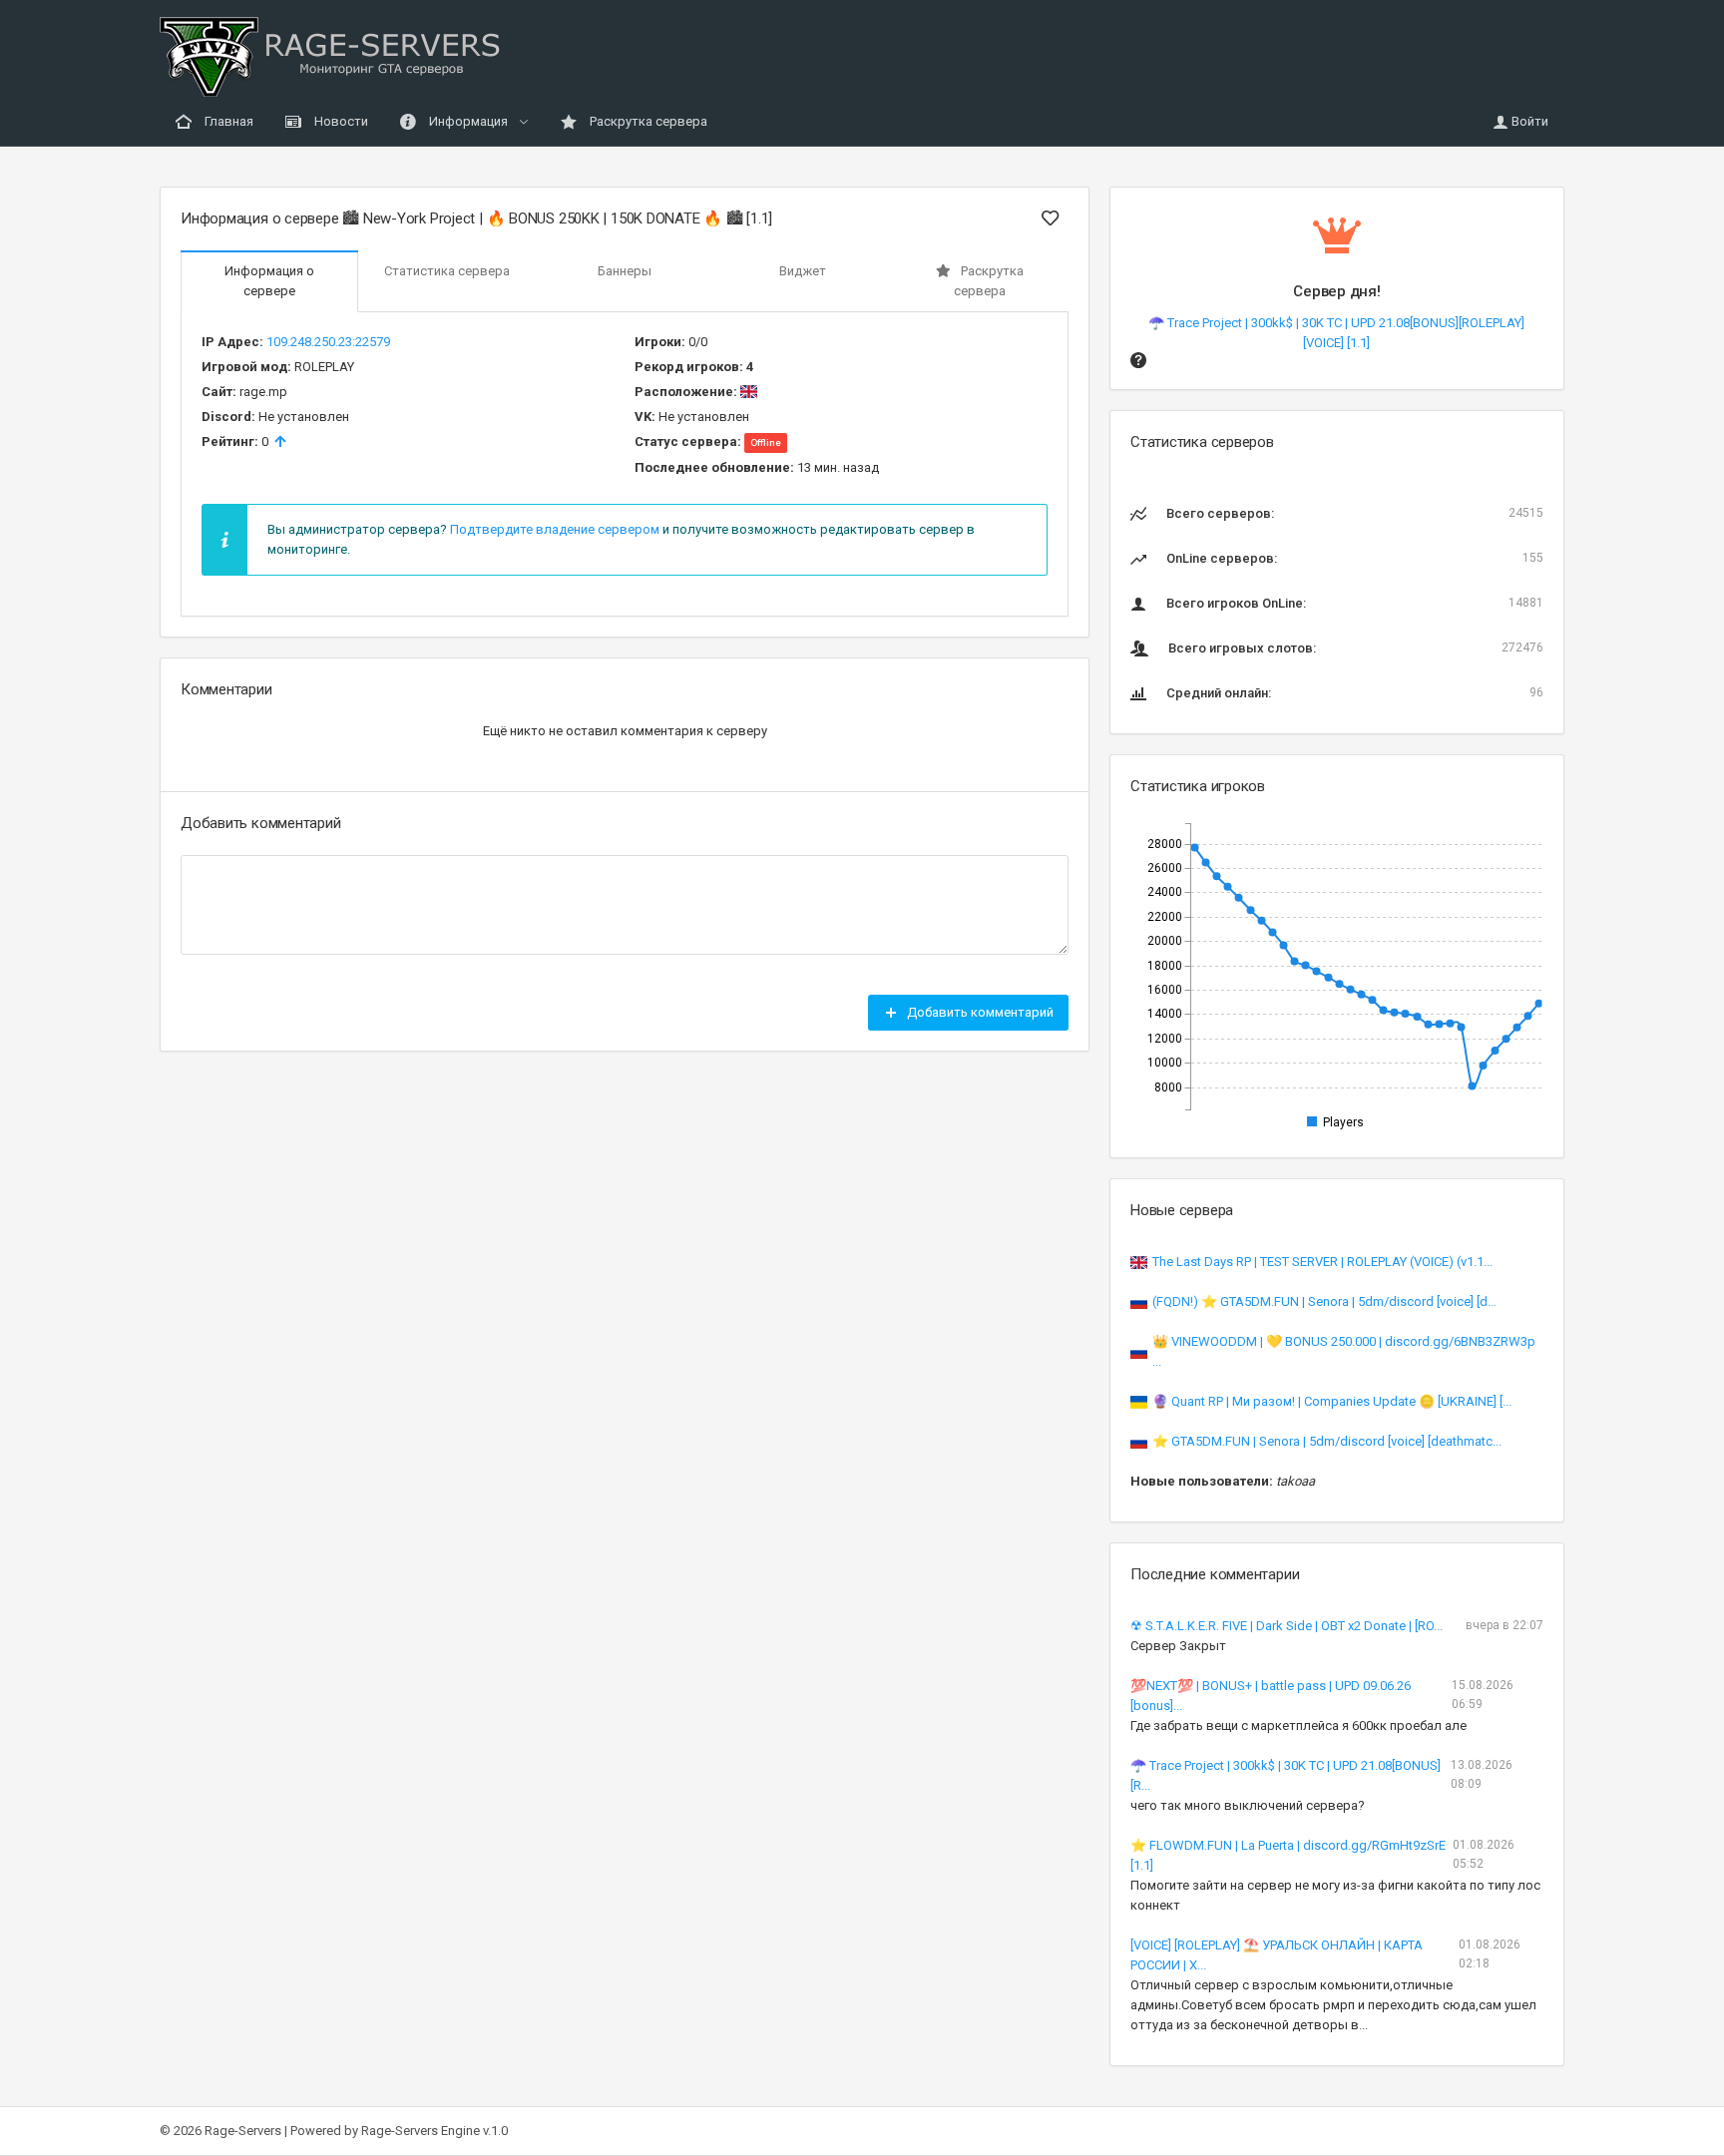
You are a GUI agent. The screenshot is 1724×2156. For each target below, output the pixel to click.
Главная (227, 121)
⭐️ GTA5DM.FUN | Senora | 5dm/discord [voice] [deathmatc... (1327, 1441)
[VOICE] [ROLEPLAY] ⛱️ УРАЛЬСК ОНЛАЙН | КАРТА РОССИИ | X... (1277, 1955)
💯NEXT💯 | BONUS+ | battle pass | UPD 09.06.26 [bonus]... (1271, 1696)
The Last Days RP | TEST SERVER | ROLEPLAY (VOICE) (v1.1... (1322, 1262)
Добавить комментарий (979, 1012)
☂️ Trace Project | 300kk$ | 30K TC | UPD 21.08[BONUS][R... (1286, 1775)
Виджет (803, 271)
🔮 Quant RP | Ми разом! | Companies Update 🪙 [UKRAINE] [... (1332, 1401)
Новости (340, 121)
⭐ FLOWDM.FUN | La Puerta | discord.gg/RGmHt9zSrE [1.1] (1288, 1855)
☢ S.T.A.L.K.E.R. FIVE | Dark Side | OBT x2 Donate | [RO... (1287, 1626)
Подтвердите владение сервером (555, 529)
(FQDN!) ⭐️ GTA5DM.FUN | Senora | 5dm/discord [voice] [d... (1324, 1301)
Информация (468, 121)
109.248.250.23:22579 (328, 342)
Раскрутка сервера (647, 121)
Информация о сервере (269, 281)
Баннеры (625, 271)
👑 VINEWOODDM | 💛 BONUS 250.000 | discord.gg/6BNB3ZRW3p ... (1344, 1351)
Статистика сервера (447, 271)
